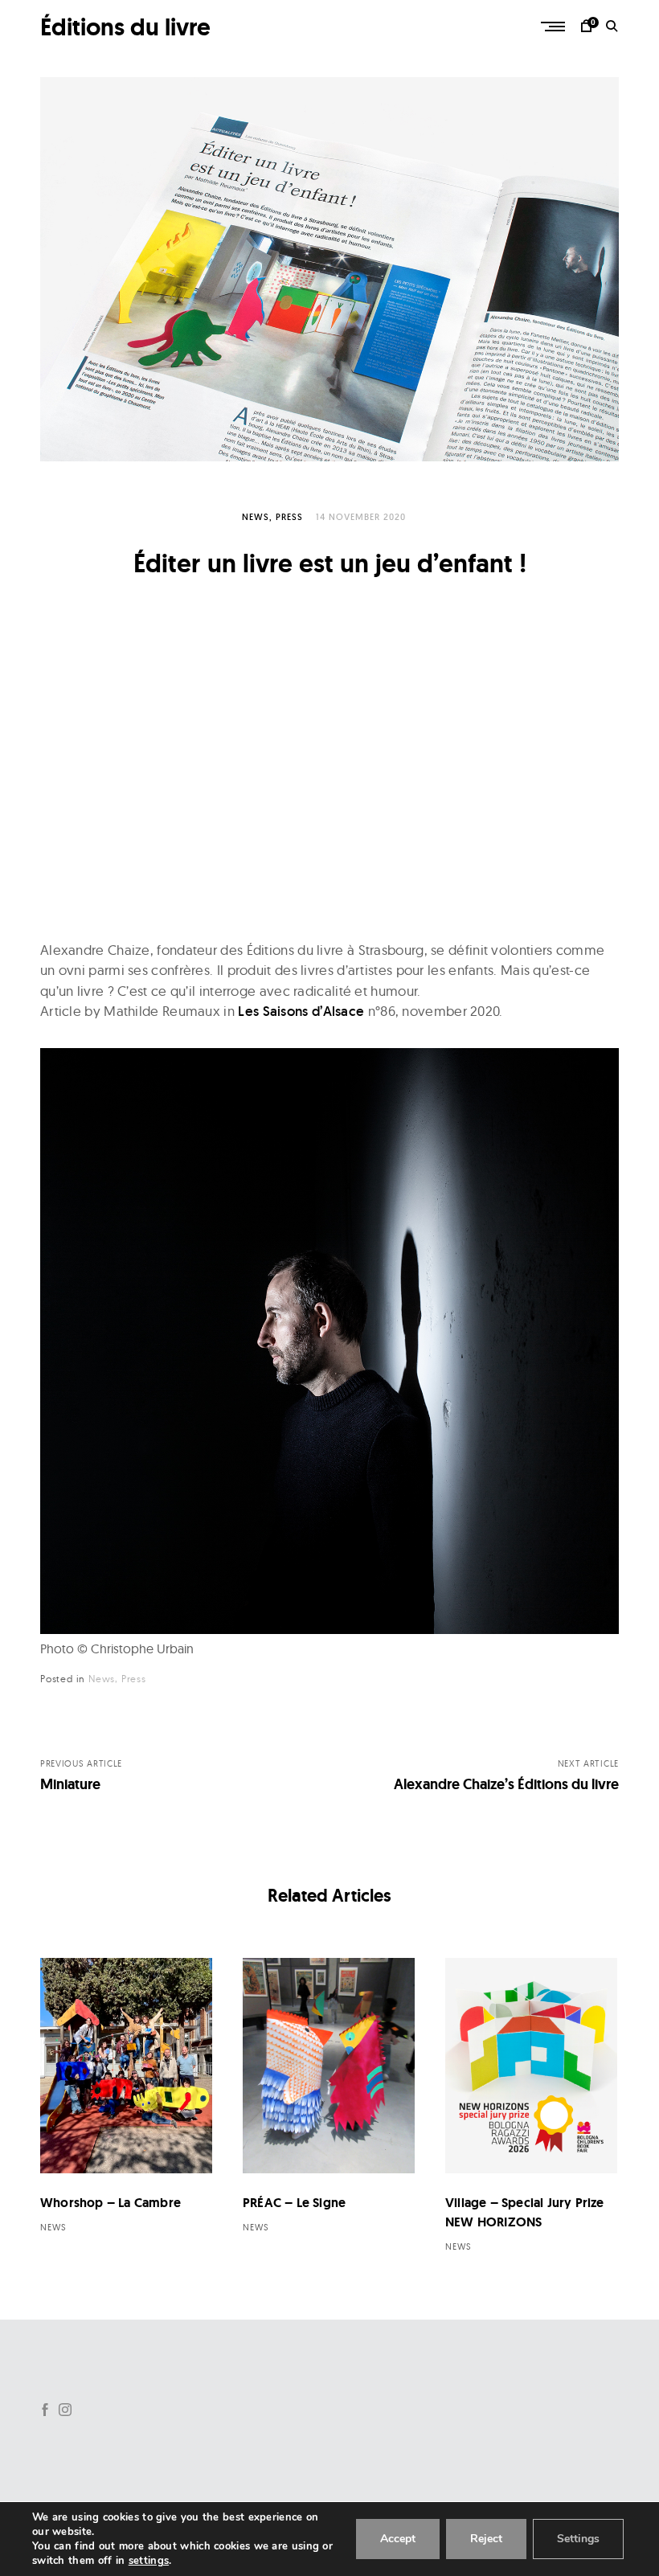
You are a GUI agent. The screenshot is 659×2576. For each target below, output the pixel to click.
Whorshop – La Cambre (111, 2203)
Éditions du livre (125, 27)
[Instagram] (65, 2410)
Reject (486, 2539)
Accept (398, 2539)
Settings (578, 2539)
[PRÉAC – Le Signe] (329, 2066)
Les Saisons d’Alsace (301, 1011)
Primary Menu (555, 27)
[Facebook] (45, 2410)
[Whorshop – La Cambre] (126, 2066)
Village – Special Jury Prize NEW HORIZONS (525, 2212)
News (256, 517)
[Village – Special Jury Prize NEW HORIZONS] (531, 2066)
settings (149, 2561)
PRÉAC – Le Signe (294, 2203)
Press (289, 517)
